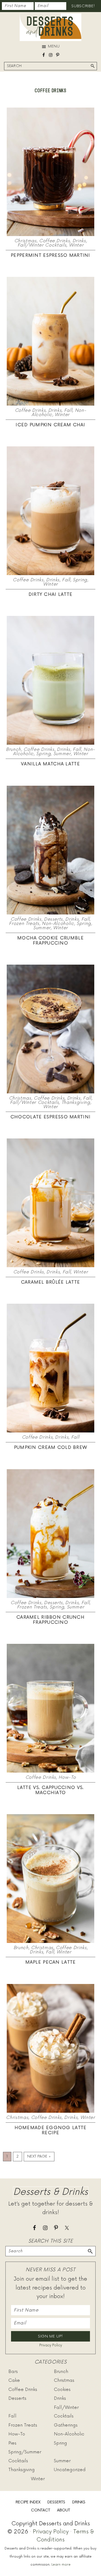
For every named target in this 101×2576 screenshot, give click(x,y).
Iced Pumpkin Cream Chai (50, 425)
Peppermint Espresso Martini (50, 255)
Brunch (13, 749)
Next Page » (39, 2158)
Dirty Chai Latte (50, 594)
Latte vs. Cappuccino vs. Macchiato (51, 1790)
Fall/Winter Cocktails (42, 245)
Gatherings (66, 2425)
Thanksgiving (76, 1103)
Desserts (53, 919)
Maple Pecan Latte (51, 1962)
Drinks (79, 241)
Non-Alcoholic (58, 924)
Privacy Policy (51, 2345)
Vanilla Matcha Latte (50, 764)
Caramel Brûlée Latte (51, 1282)
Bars (13, 2372)
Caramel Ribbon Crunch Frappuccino (50, 1620)
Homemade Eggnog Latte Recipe (51, 2130)
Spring (80, 580)
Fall (68, 410)
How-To (67, 1777)
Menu (54, 46)
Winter (76, 245)
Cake (14, 2380)
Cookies (62, 2390)
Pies (12, 2443)
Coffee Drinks (54, 241)
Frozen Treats (24, 924)
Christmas (25, 241)
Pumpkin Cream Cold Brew (50, 1447)
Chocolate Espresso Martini (50, 1117)
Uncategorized (70, 2470)
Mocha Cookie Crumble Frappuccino (50, 941)
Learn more (61, 2565)
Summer (62, 754)
